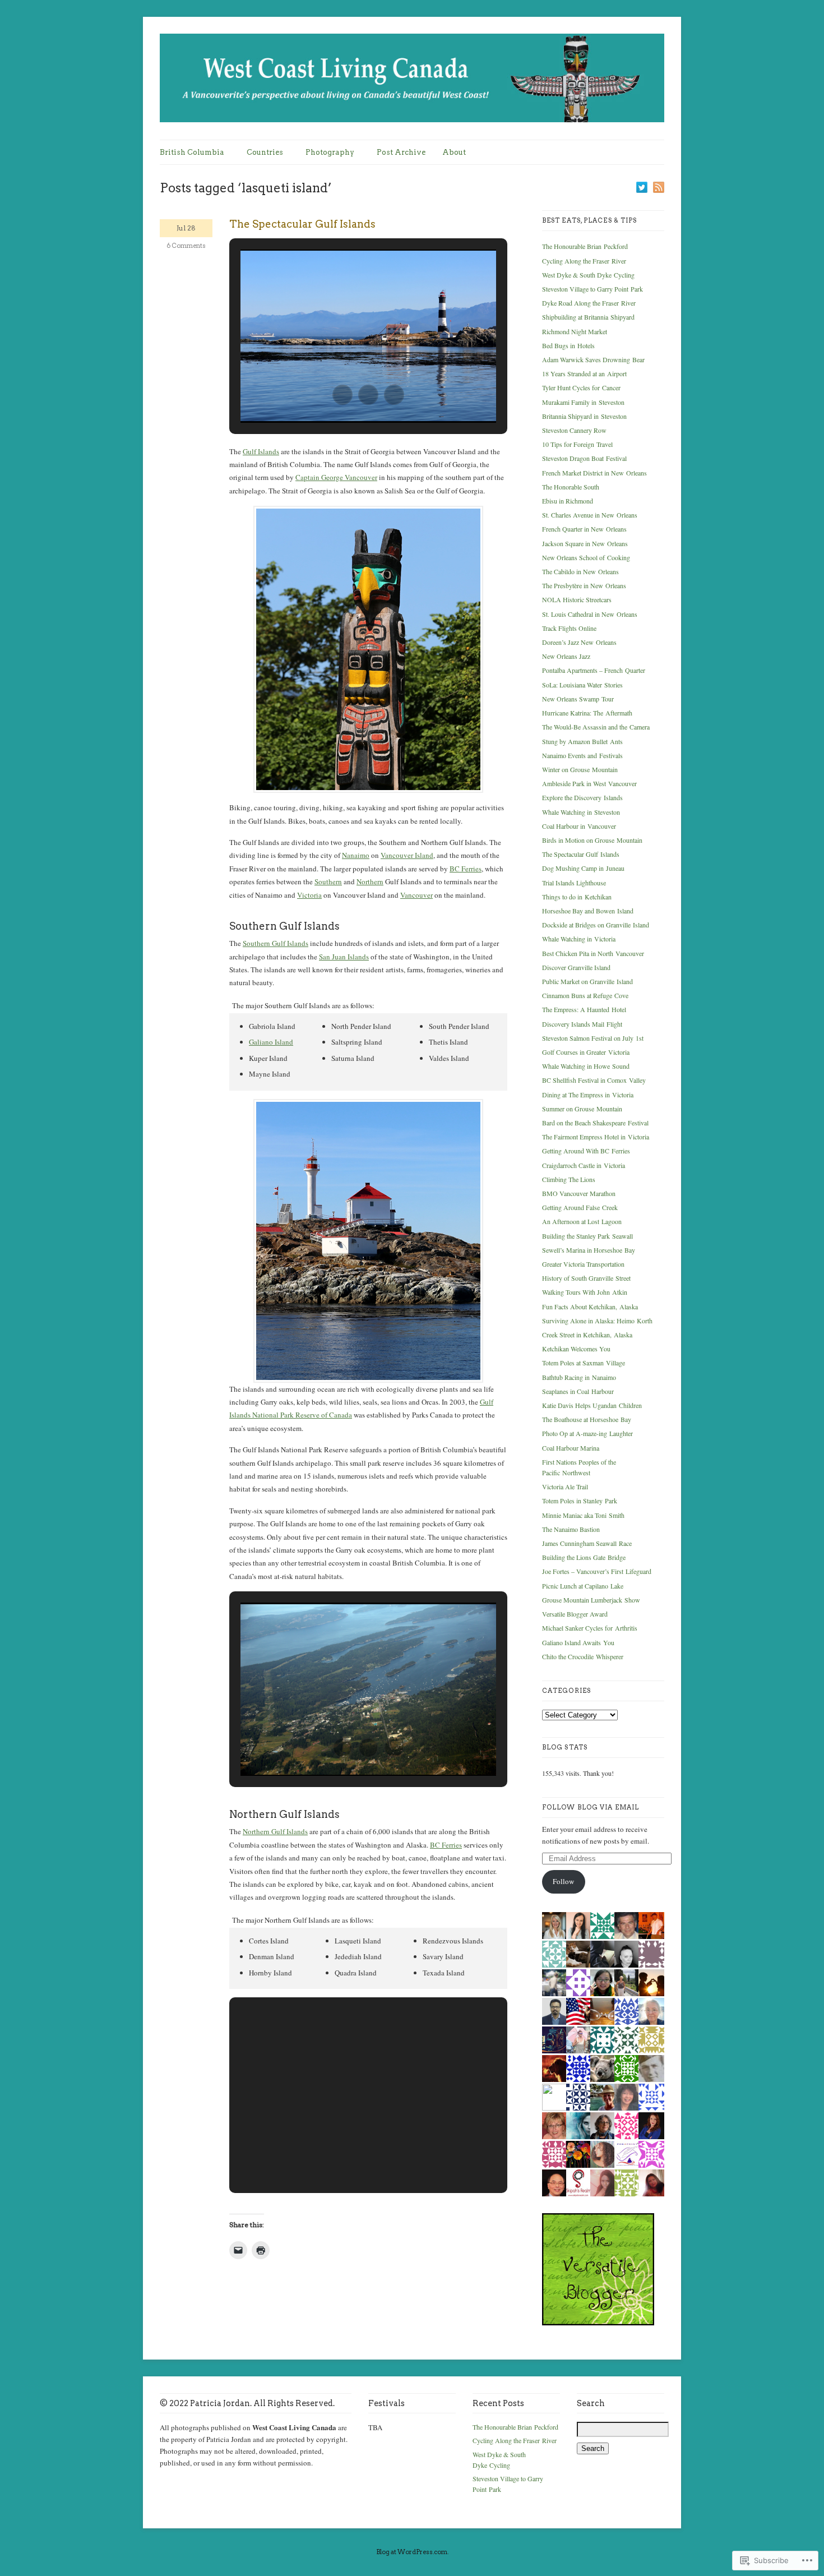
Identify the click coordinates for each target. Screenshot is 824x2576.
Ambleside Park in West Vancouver (589, 783)
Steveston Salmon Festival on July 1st (593, 1038)
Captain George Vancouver (336, 477)
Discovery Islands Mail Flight (582, 1024)
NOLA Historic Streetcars (577, 599)
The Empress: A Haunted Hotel (584, 1009)
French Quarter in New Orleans (584, 529)
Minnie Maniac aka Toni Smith (583, 1515)
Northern (370, 881)
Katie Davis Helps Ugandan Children (592, 1405)
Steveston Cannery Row (574, 430)
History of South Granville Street (586, 1278)
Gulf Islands (261, 451)
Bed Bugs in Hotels (568, 345)
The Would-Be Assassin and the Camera (596, 727)
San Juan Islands (344, 957)
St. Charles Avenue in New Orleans (590, 515)
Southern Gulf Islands (276, 943)
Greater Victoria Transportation (583, 1264)
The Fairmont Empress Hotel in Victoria (596, 1137)
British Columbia (192, 152)
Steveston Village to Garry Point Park (592, 289)
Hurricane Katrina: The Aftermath (587, 713)
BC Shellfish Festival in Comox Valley (594, 1080)
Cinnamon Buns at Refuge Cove (585, 995)
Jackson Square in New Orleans (585, 543)
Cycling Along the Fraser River (584, 261)
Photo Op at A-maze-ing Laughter (587, 1433)
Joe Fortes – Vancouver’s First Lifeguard (597, 1571)
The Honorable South (571, 487)
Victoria (309, 895)
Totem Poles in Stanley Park (580, 1501)
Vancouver (416, 895)
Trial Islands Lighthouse (574, 883)
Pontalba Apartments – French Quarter (594, 670)
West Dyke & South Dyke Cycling (588, 275)
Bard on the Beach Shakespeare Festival (595, 1123)
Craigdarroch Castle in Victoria (584, 1165)
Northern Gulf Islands (275, 1831)
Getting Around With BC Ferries (586, 1151)
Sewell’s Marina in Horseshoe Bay (589, 1250)
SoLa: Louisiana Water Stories (582, 685)
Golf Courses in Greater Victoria (586, 1052)
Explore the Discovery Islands (582, 797)
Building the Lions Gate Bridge (584, 1557)
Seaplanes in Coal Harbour (578, 1391)
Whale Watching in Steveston (581, 812)
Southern (328, 881)
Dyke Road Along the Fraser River (589, 303)
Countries (265, 152)
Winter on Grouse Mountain (580, 769)
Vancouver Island (407, 855)
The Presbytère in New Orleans (584, 585)
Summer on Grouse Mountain (582, 1109)
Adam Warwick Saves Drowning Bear (593, 359)
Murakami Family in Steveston (583, 402)
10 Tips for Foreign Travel (577, 444)
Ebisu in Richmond (568, 501)
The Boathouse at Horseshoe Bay (587, 1419)
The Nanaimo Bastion (571, 1529)
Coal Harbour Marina (571, 1448)
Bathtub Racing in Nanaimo (579, 1377)
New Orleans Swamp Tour (578, 699)
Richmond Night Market (575, 331)
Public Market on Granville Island (587, 981)
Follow (563, 1881)
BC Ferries (466, 869)
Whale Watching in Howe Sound (586, 1066)
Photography (330, 152)
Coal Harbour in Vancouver (579, 826)
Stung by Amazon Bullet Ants (582, 741)
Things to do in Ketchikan (577, 897)
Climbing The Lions (569, 1179)
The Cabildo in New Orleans (580, 571)
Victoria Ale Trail (565, 1486)
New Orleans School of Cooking (586, 557)
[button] (342, 395)
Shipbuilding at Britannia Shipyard (588, 317)
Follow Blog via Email (591, 1807)
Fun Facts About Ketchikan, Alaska (590, 1307)
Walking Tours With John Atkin (585, 1292)
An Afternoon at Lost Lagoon (582, 1221)
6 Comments (186, 246)
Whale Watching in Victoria (579, 939)
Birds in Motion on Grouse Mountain (592, 840)
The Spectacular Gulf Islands (302, 224)
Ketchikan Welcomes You (576, 1349)
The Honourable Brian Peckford (585, 246)
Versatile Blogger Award (575, 1614)
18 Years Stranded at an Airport (584, 373)
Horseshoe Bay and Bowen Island (588, 911)
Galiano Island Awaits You (578, 1642)
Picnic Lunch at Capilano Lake (583, 1586)
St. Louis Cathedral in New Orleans (590, 614)
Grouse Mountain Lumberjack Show (591, 1600)
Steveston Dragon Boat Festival (584, 458)
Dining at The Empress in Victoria (588, 1095)
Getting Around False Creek (580, 1207)
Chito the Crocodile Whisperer (583, 1656)
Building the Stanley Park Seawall (587, 1236)
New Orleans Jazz (566, 656)
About (454, 152)
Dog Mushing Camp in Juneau (583, 868)
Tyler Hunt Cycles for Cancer (581, 387)
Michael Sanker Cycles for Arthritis (590, 1628)
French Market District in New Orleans (594, 473)
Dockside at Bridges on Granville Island (596, 925)
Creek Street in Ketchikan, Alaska (587, 1335)
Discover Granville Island (576, 967)
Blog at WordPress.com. (412, 2552)
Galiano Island (271, 1042)
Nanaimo (356, 855)
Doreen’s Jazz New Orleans (579, 642)
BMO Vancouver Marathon (579, 1193)
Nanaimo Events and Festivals (582, 755)
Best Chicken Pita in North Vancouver (593, 953)
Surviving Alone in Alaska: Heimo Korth (597, 1321)
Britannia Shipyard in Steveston (584, 416)
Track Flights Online (569, 628)
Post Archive (401, 152)
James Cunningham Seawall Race (587, 1543)
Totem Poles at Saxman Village (584, 1363)
